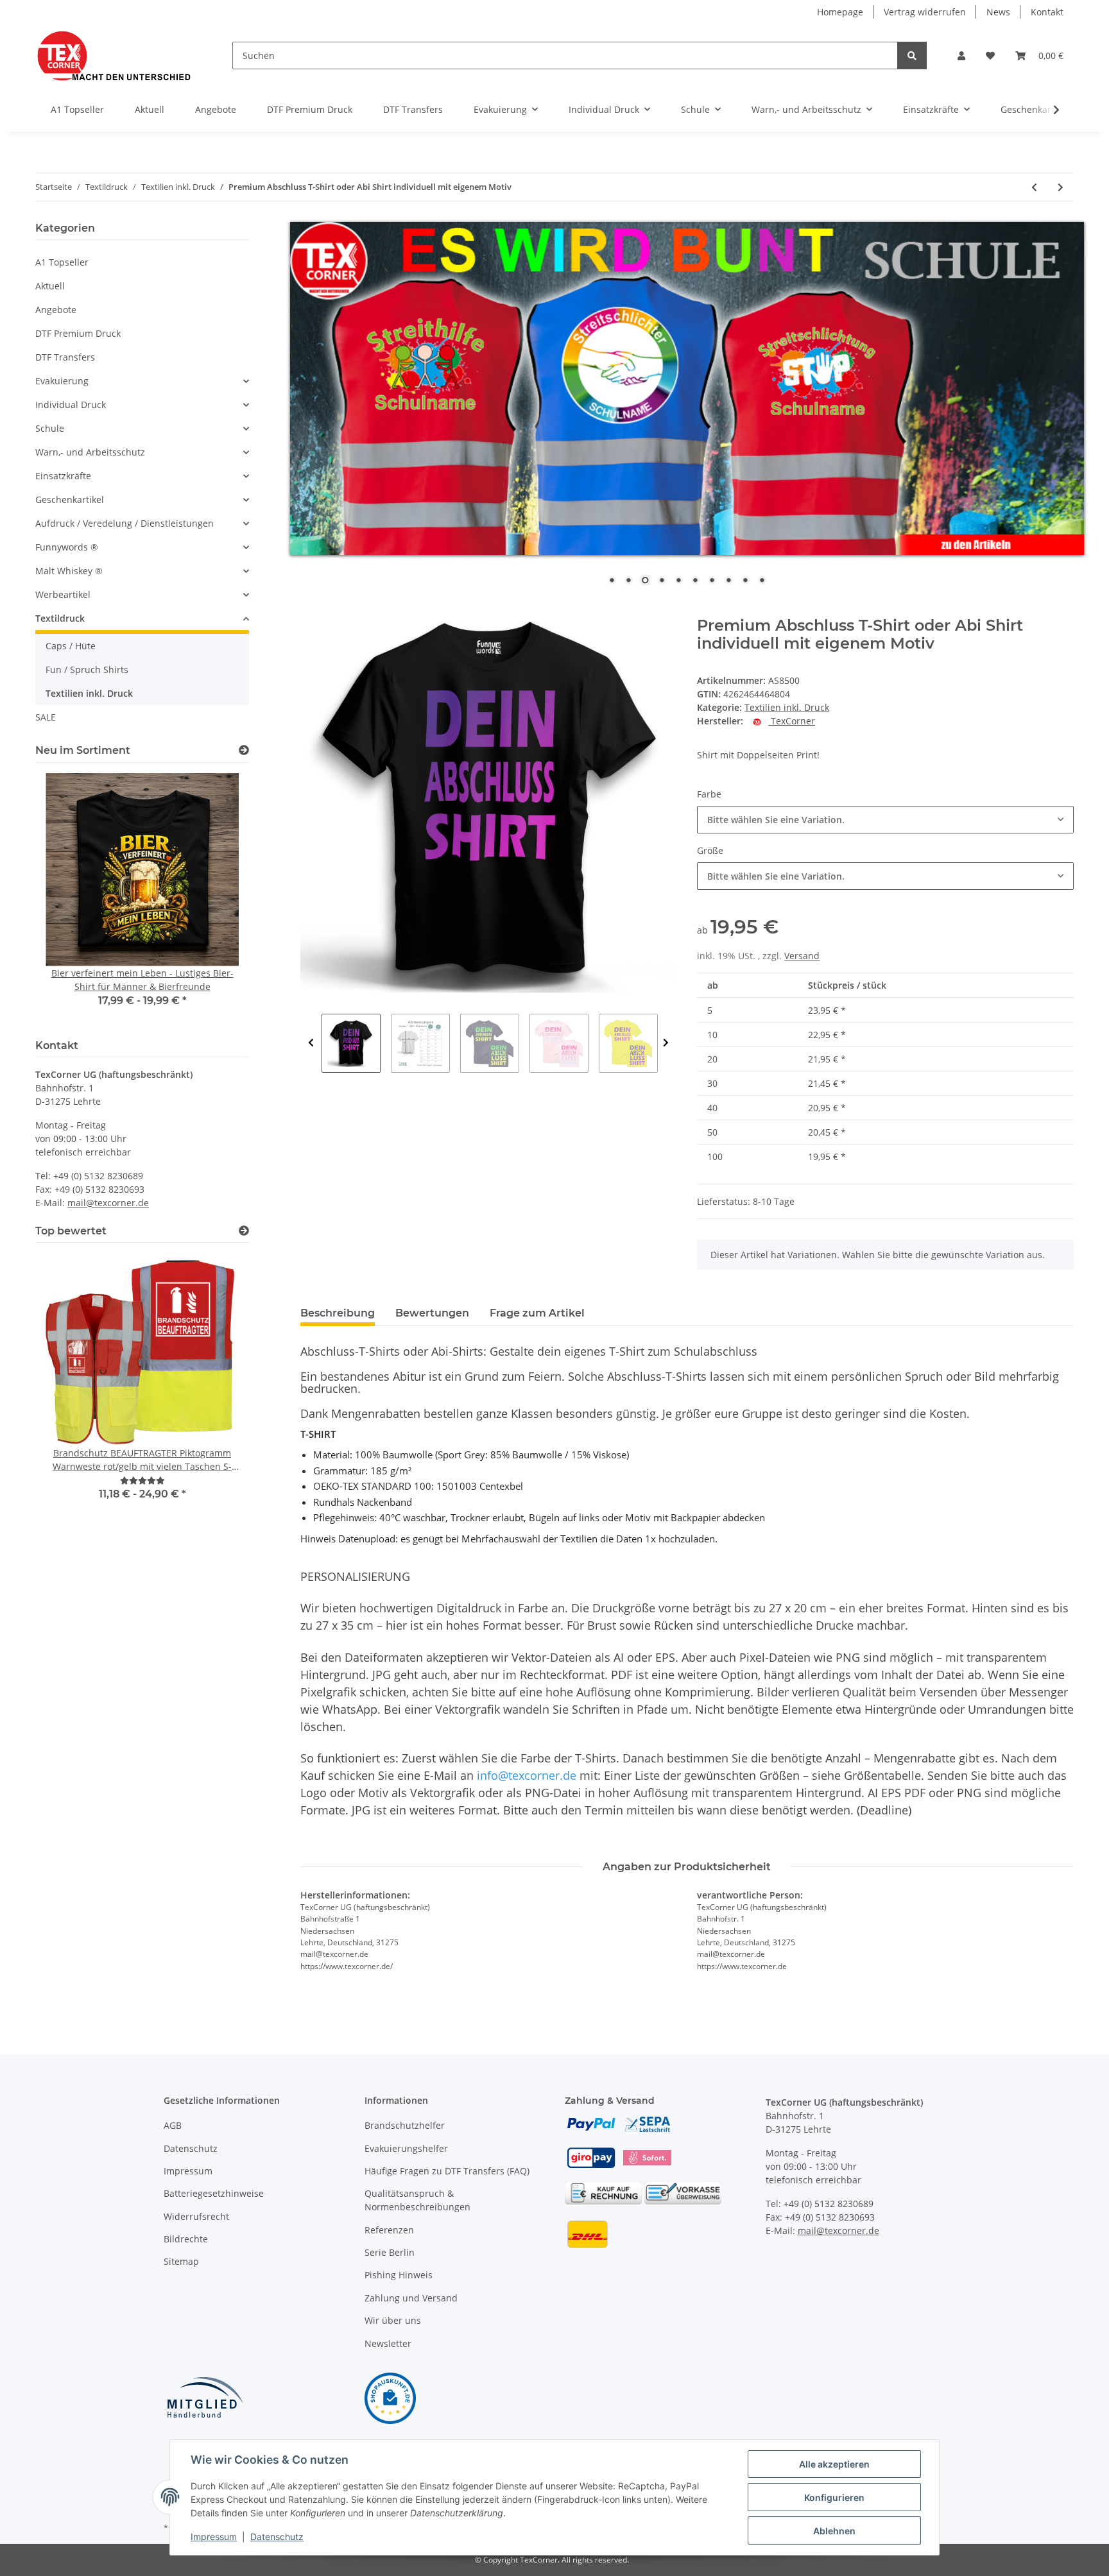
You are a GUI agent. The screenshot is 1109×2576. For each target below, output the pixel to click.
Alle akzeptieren (834, 2464)
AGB (173, 2125)
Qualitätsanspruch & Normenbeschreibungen (417, 2200)
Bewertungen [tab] (432, 1313)
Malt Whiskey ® (69, 571)
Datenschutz (191, 2148)
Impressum (188, 2171)
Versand (802, 956)
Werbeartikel (63, 594)
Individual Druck (71, 405)
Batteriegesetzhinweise (214, 2193)
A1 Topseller (62, 262)
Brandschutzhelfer (405, 2125)
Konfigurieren (834, 2497)
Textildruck (60, 618)
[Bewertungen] (142, 1480)
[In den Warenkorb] (311, 610)
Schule (50, 428)
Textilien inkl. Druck (787, 707)
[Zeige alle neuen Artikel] (244, 750)
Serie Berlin (390, 2252)
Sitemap (181, 2261)
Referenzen (389, 2230)
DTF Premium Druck (78, 333)
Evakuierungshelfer (406, 2148)
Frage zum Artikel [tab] (537, 1313)
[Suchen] (912, 55)
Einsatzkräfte (63, 476)
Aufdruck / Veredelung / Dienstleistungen (125, 523)
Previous (311, 1043)
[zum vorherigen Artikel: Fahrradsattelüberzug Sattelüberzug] (1034, 187)
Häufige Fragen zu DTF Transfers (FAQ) (447, 2171)
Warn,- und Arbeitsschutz (90, 452)
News (998, 12)
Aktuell (50, 286)
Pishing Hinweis (399, 2275)
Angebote (56, 310)
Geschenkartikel (70, 499)
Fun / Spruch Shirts (87, 670)
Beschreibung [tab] (338, 1313)
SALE (46, 717)
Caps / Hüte (71, 646)
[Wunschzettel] (990, 55)
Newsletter (388, 2343)
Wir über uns (393, 2320)
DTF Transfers (65, 357)
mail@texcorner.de (108, 1203)
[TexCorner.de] (113, 55)
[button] (961, 55)
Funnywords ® (67, 547)
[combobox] (885, 820)
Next (666, 1043)
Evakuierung (62, 381)
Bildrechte (186, 2239)
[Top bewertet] (244, 1231)
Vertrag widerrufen (925, 12)
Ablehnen (834, 2531)
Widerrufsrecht (196, 2216)
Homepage (840, 12)
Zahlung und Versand (411, 2298)
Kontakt (1047, 12)
